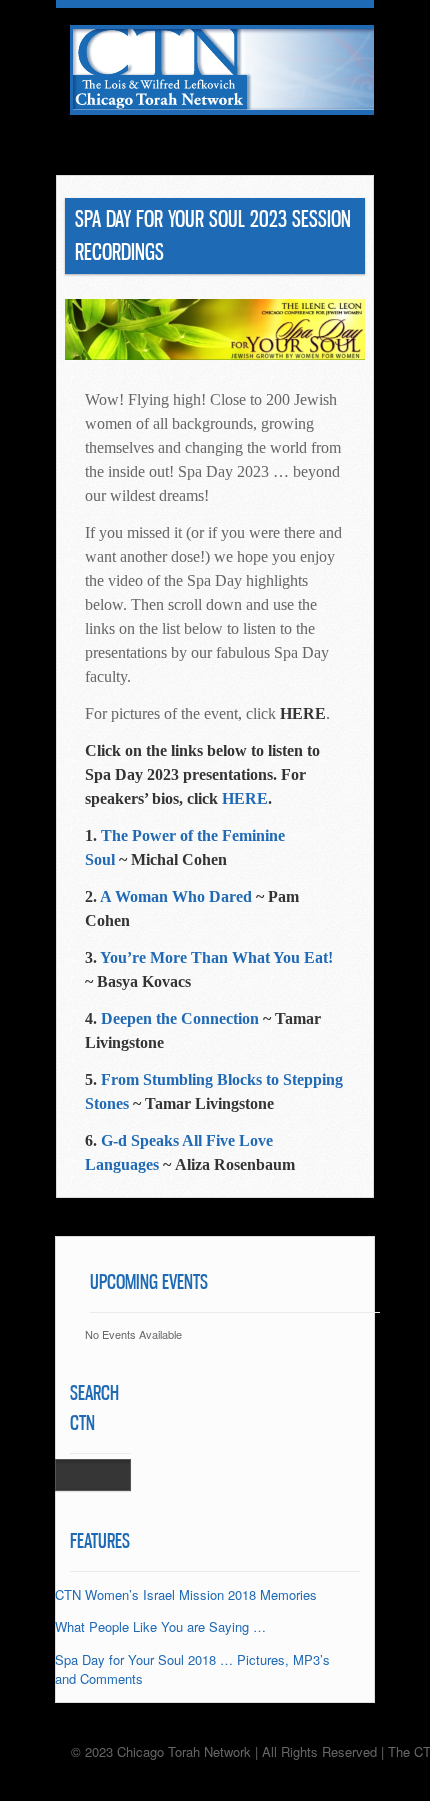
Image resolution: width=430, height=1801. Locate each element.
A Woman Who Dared (176, 896)
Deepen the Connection (180, 1018)
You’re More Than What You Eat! (216, 957)
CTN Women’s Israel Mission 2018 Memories (186, 1594)
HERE (245, 798)
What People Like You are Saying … (160, 1626)
